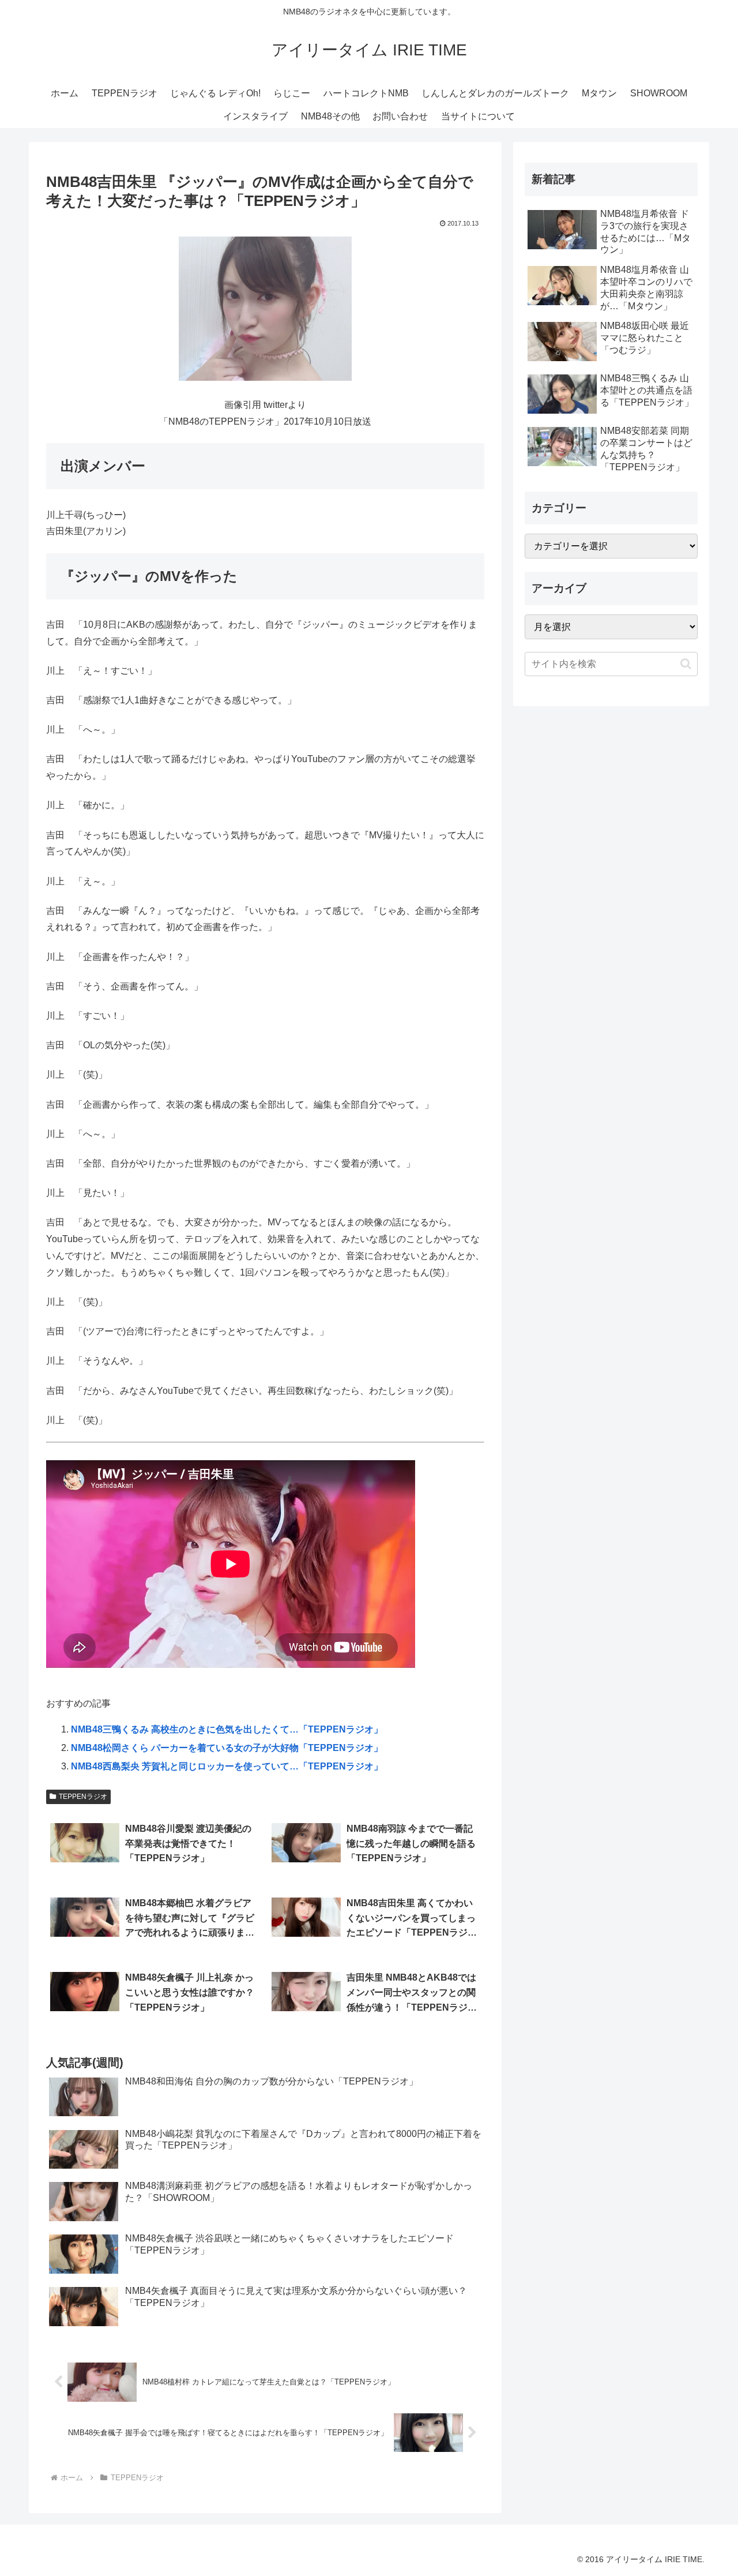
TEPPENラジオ (83, 1797)
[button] (686, 664)
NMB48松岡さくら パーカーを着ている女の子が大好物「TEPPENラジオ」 (227, 1748)
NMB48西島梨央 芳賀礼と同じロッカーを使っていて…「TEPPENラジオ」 (227, 1766)
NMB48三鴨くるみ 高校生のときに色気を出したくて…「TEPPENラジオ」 (227, 1729)
